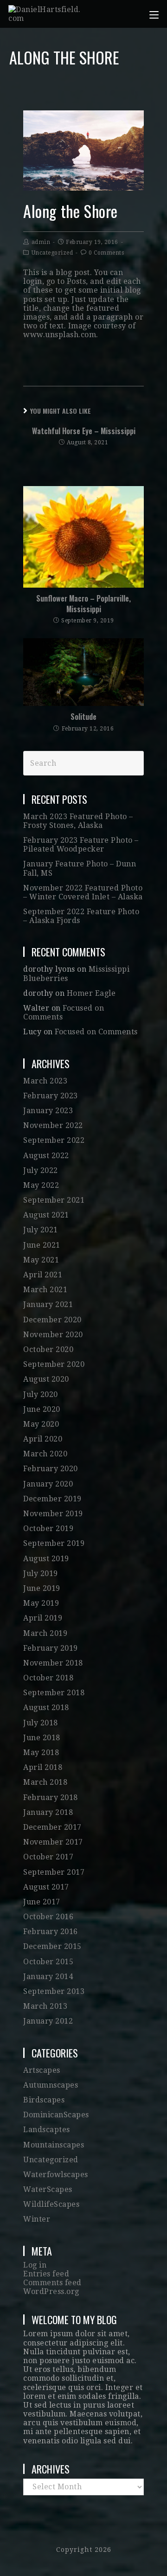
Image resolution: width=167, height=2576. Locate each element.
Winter (37, 2219)
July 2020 (41, 1394)
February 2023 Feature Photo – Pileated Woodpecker (81, 845)
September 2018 (54, 1693)
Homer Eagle (91, 993)
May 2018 (41, 1753)
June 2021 (42, 1245)
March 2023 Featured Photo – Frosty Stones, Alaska (78, 821)
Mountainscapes (54, 2145)
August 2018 (46, 1708)
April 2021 (43, 1275)
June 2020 (42, 1409)
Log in (35, 2265)
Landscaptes (47, 2130)
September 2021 (54, 1200)
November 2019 (53, 1514)
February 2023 (51, 1096)
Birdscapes (44, 2100)
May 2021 (41, 1260)
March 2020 (45, 1454)
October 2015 (48, 1962)
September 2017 (54, 1872)
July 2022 (41, 1170)
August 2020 (46, 1379)
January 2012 (48, 2021)
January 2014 (48, 1977)
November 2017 (53, 1842)
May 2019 (41, 1603)
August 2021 (46, 1215)
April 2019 (43, 1618)
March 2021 (45, 1290)
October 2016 (48, 1917)
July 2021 (41, 1230)
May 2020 (41, 1424)
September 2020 (54, 1364)
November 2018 (53, 1663)
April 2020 (43, 1439)
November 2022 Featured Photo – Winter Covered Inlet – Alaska (83, 892)
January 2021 (48, 1304)
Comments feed (52, 2283)
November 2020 (53, 1335)
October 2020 (48, 1349)
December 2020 (52, 1320)
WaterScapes (48, 2189)
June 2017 (42, 1902)
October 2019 (48, 1528)
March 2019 (45, 1633)
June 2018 (42, 1738)
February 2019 (51, 1648)
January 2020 (48, 1484)
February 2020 (51, 1469)
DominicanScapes (56, 2115)
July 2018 (41, 1723)
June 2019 (42, 1588)
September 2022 (54, 1140)
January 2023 (48, 1111)
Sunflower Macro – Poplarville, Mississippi (83, 604)
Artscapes (42, 2070)
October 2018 (48, 1678)
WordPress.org (51, 2291)
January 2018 (48, 1812)
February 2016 (51, 1932)
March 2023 (45, 1081)
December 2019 (52, 1499)
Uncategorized (52, 253)
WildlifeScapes (51, 2204)
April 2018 (43, 1767)
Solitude (83, 717)
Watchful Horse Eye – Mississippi (84, 431)
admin (41, 242)
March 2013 (45, 2006)
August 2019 (46, 1559)
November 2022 (53, 1125)
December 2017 (52, 1827)
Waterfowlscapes (56, 2175)
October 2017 (48, 1857)
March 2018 (45, 1782)
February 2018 (51, 1797)
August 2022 (46, 1156)
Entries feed (46, 2274)
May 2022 (41, 1185)
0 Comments (106, 253)
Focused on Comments (96, 1032)
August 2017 (46, 1887)
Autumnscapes (51, 2085)
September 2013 (54, 1991)
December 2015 (52, 1946)
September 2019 (54, 1543)
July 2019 (41, 1573)
